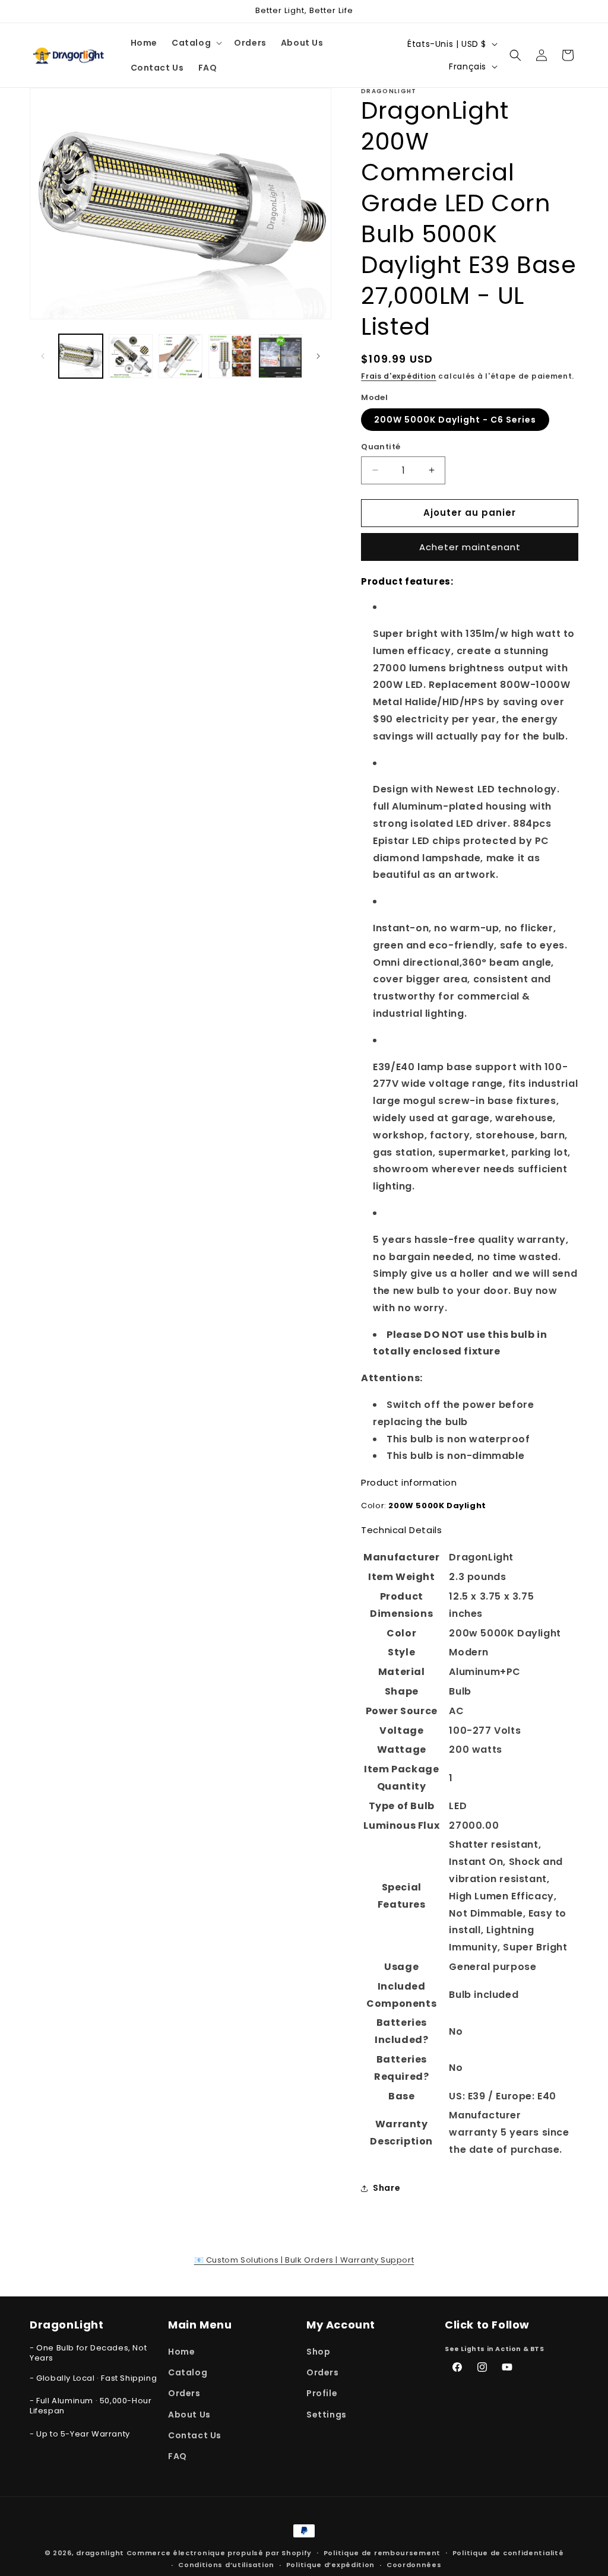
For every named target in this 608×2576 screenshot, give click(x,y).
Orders (184, 2393)
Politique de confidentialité (508, 2553)
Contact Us (195, 2435)
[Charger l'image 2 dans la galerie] (131, 356)
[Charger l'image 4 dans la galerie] (230, 356)
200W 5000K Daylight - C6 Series (455, 420)
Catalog (188, 2372)
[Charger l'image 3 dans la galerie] (180, 356)
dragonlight (100, 2553)
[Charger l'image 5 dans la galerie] (280, 356)
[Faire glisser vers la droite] (318, 356)
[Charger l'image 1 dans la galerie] (81, 356)
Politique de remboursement (382, 2553)
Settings (327, 2415)
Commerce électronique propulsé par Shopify (219, 2553)
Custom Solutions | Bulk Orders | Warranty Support (304, 2260)
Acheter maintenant (470, 547)
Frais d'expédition (399, 376)
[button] (196, 43)
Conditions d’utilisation (226, 2565)
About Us (189, 2415)
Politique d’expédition (330, 2565)
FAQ (178, 2456)
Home (181, 2352)
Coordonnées (414, 2565)
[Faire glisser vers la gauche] (43, 356)
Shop (318, 2352)
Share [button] (387, 2188)
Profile (322, 2393)
